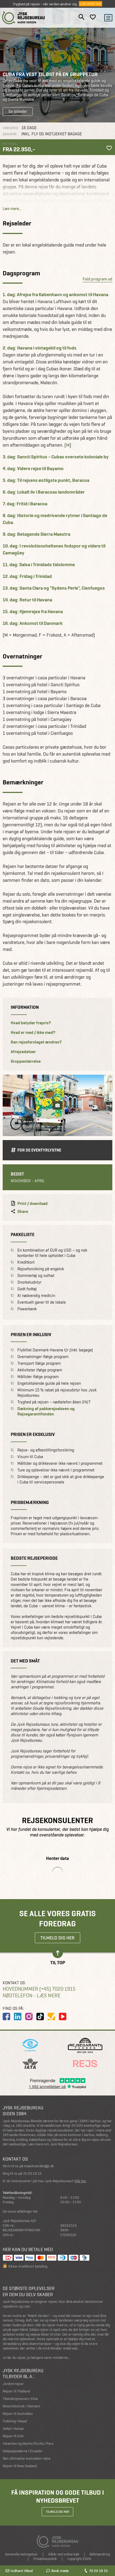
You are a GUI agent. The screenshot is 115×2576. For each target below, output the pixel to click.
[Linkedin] (18, 2017)
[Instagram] (29, 2017)
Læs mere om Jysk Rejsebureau (52, 2144)
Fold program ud (97, 279)
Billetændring (100, 2554)
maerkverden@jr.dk (39, 2166)
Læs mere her (91, 4)
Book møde (60, 2571)
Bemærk (10, 134)
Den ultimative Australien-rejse (27, 2458)
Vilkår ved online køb (64, 2554)
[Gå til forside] (24, 18)
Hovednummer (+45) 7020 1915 (39, 1989)
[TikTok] (40, 2017)
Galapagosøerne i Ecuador (23, 2451)
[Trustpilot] (51, 2017)
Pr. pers (10, 144)
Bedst (17, 1174)
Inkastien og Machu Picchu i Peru (28, 2444)
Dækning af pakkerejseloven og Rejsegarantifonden (46, 1411)
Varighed (10, 128)
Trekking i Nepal (15, 2421)
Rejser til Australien (18, 2414)
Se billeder (18, 111)
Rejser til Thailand (16, 2391)
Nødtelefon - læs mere (32, 1996)
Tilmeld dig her (57, 1938)
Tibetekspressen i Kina (20, 2399)
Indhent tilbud (22, 2571)
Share (23, 1212)
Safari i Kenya (13, 2429)
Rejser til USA (13, 2436)
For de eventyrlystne (39, 1150)
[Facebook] (6, 2017)
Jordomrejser (13, 2384)
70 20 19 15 (98, 2571)
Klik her (80, 2181)
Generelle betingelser (21, 2554)
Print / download (32, 1204)
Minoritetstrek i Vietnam (21, 2406)
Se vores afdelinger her (20, 2211)
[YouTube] (63, 2017)
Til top (58, 1962)
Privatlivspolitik (45, 2559)
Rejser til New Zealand (20, 2466)
